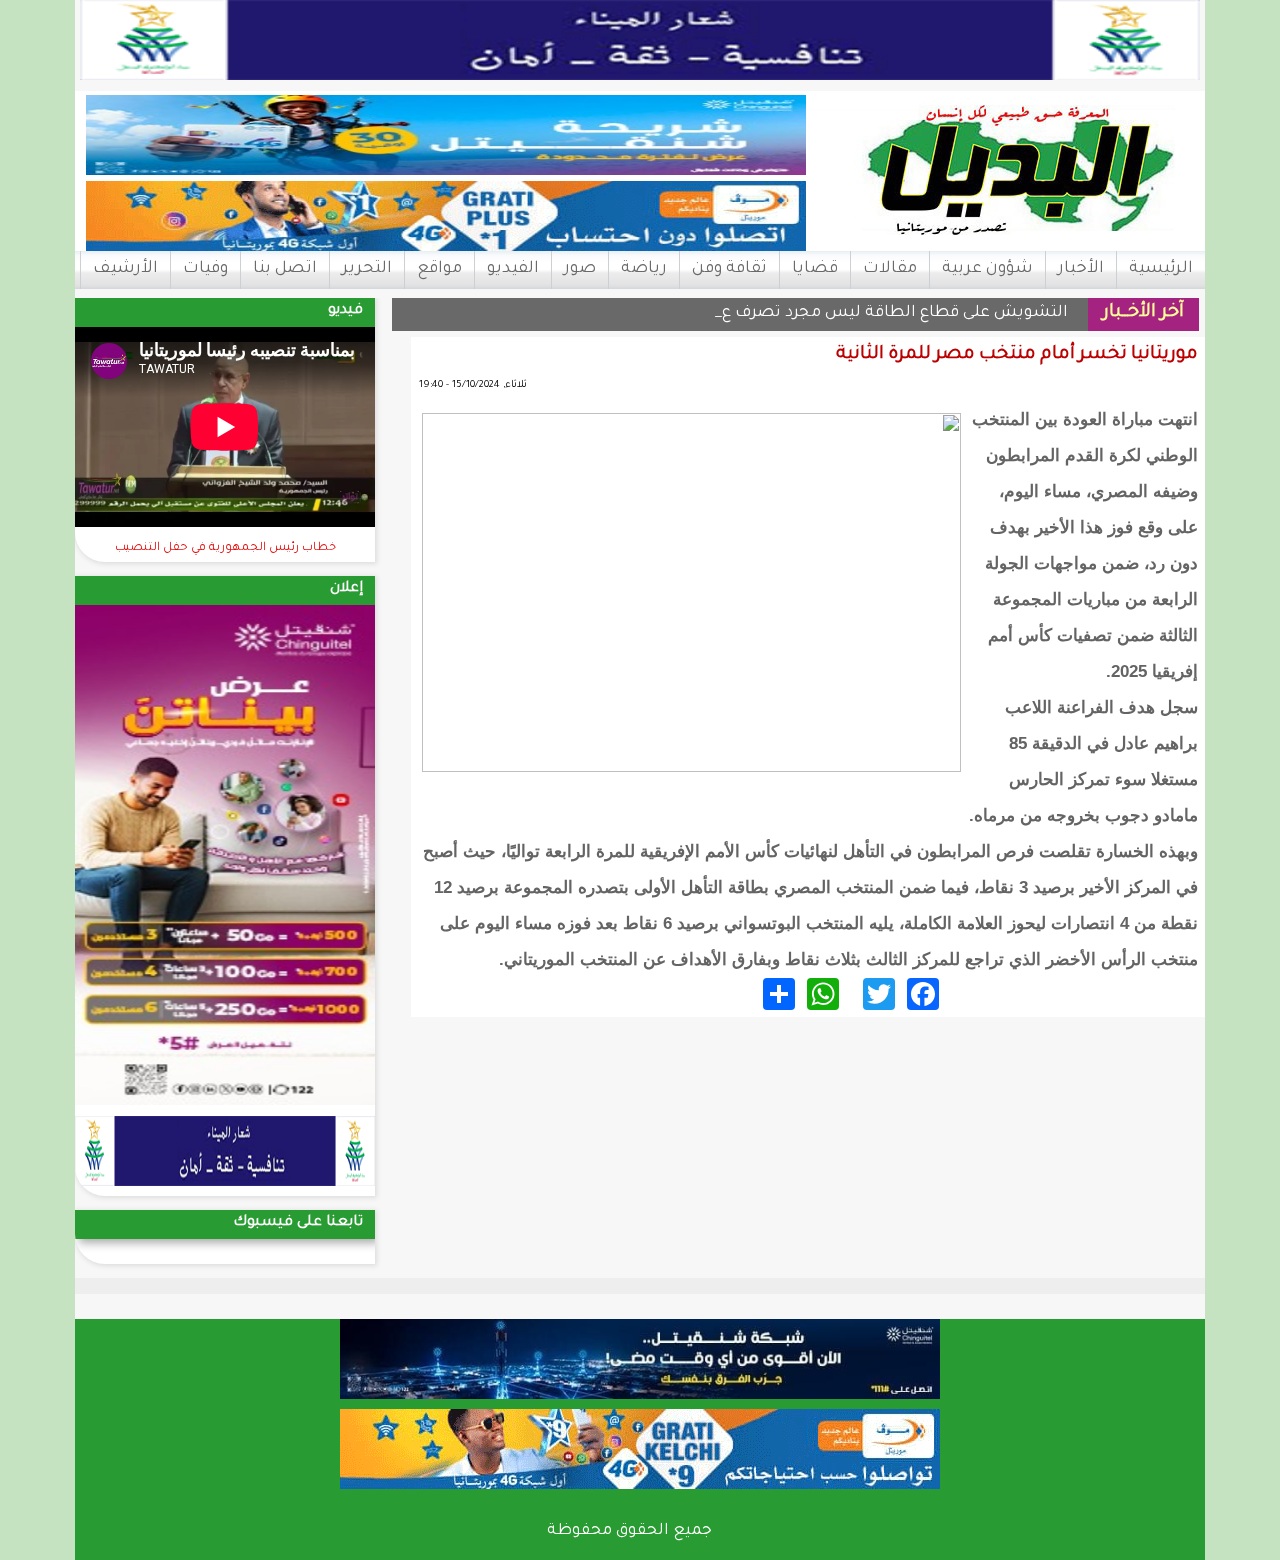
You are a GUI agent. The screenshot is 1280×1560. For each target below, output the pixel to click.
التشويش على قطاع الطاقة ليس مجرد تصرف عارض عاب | (855, 313)
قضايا (815, 269)
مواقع (439, 269)
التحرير (367, 269)
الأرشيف (125, 269)
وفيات (205, 269)
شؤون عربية (987, 269)
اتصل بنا (285, 269)
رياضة (644, 269)
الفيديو (513, 269)
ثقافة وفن (729, 269)
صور (580, 269)
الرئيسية (1161, 269)
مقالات (890, 269)
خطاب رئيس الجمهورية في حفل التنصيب (225, 548)
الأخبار (1081, 269)
